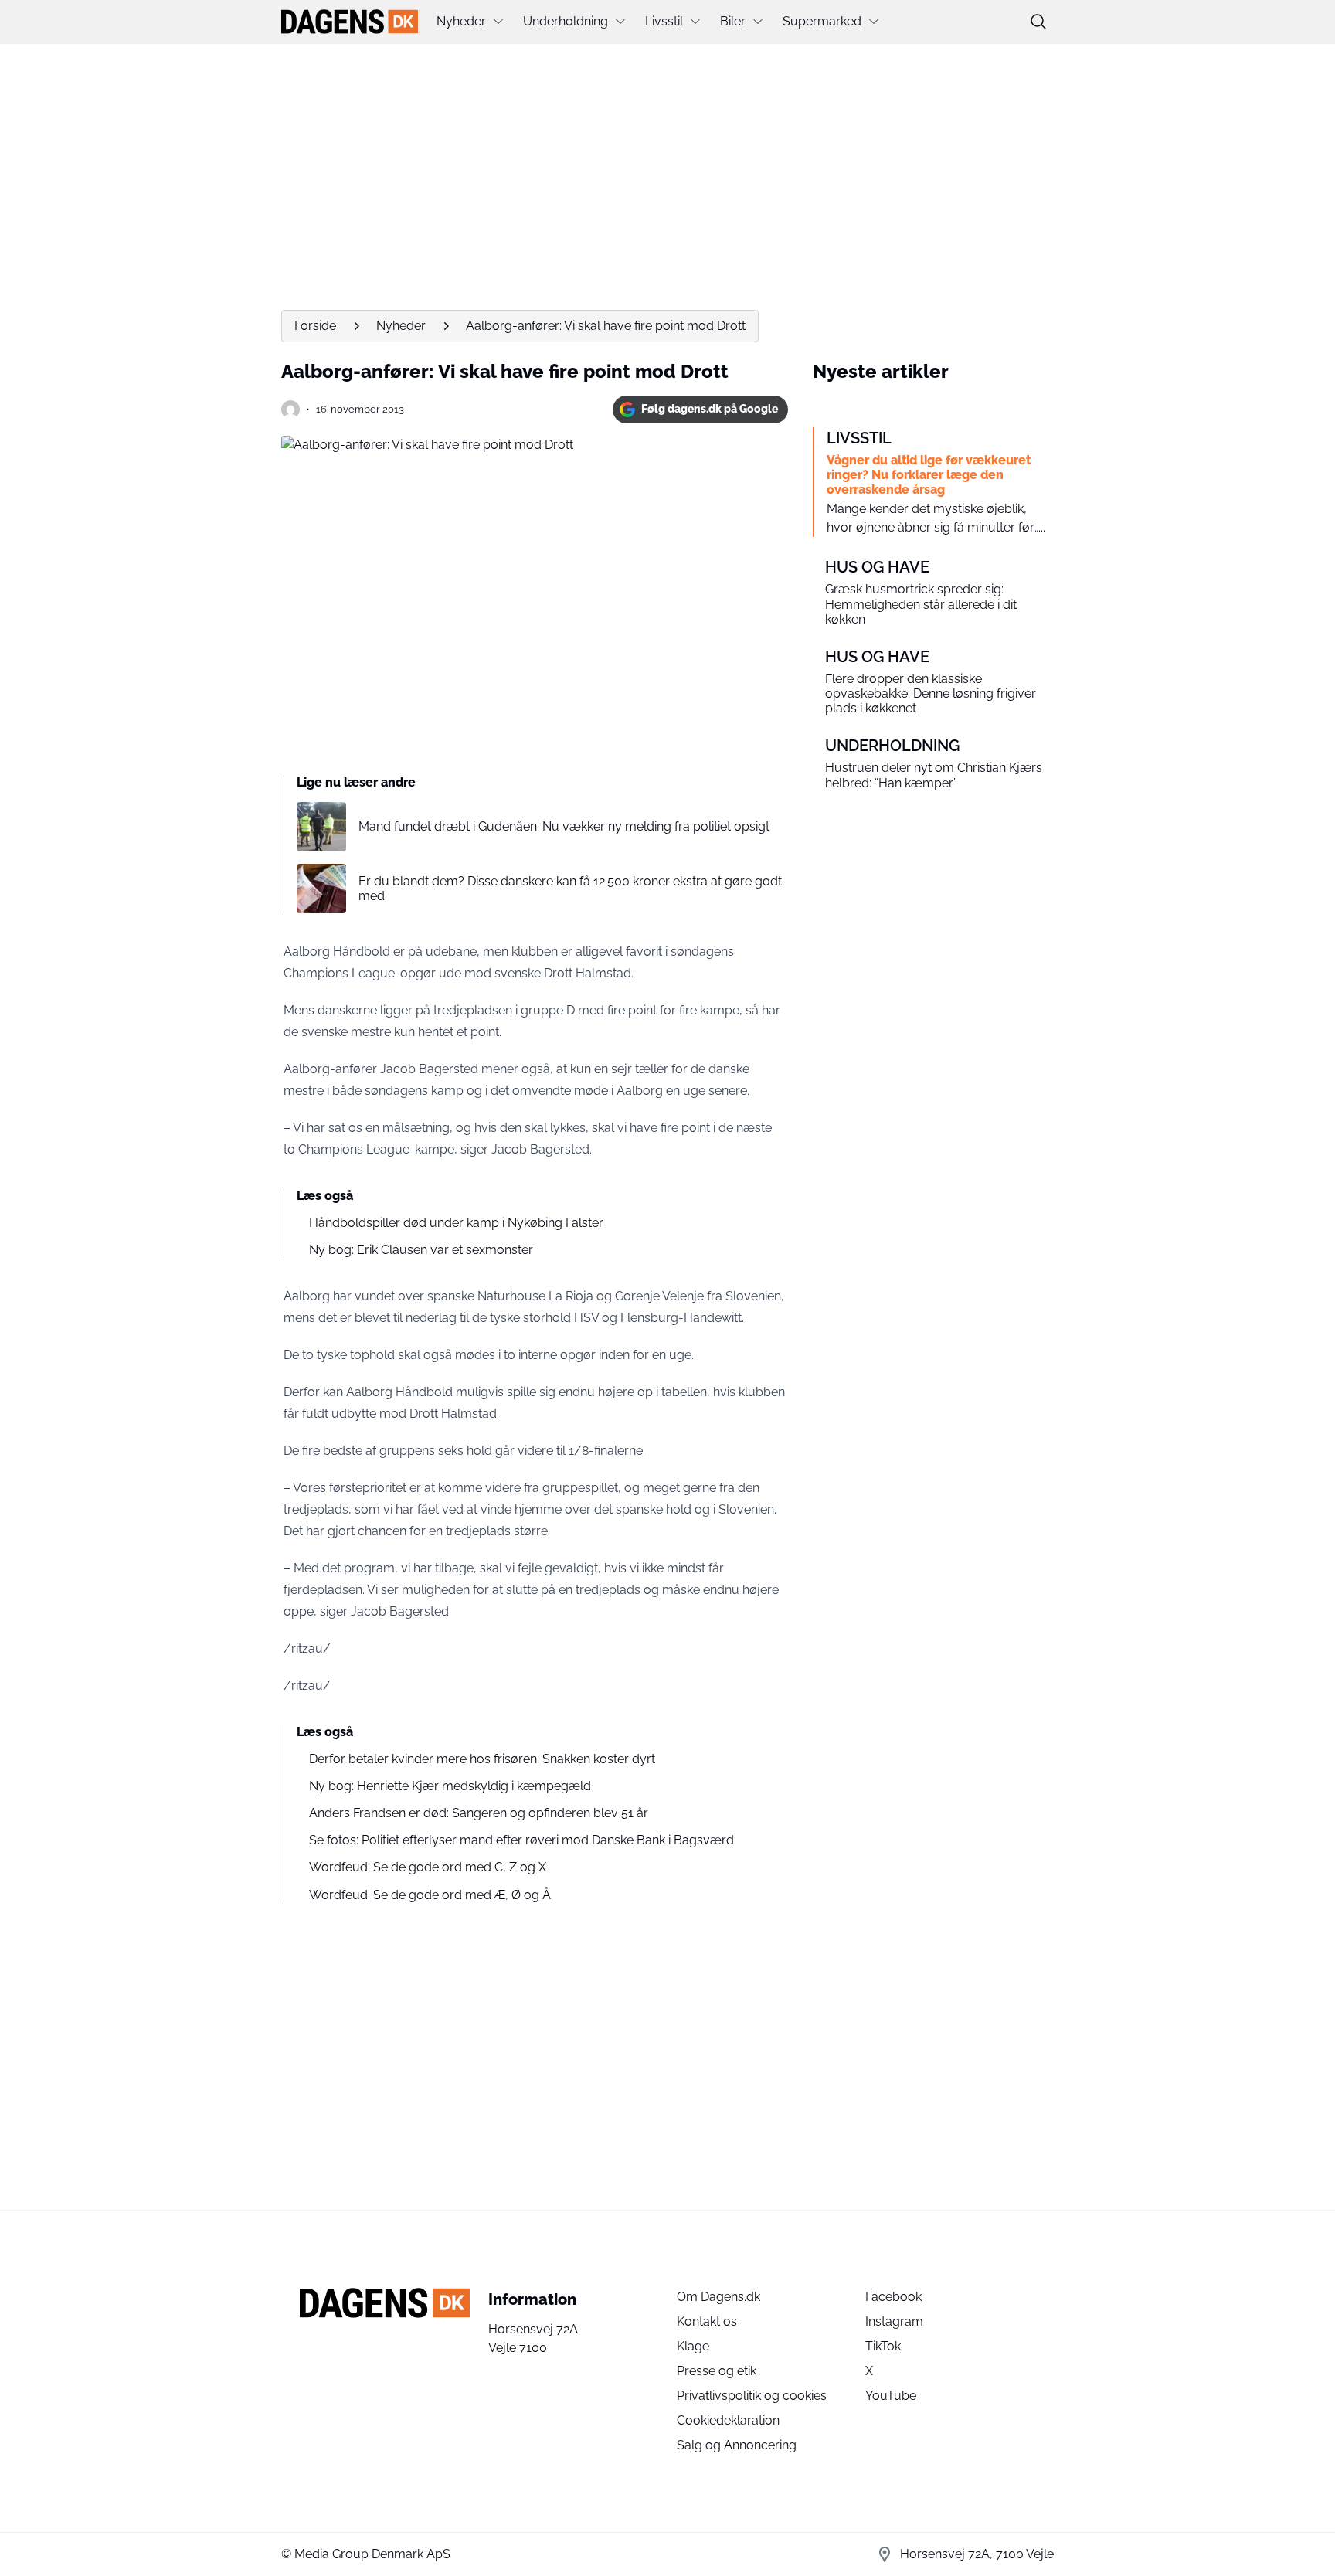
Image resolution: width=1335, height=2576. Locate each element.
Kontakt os (707, 2321)
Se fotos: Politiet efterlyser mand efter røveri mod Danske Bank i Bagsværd (521, 1840)
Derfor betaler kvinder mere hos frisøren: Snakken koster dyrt (482, 1759)
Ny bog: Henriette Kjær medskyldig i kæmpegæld (450, 1786)
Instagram (894, 2321)
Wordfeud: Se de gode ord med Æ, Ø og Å (430, 1895)
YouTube (891, 2396)
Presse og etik (717, 2371)
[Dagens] (350, 22)
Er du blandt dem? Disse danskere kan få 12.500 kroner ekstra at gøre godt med (570, 889)
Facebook (893, 2297)
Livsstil (664, 21)
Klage (693, 2346)
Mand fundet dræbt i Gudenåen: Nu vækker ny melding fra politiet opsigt (564, 826)
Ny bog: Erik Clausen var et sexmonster (421, 1250)
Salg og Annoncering (737, 2445)
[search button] (1038, 22)
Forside (315, 326)
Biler (733, 21)
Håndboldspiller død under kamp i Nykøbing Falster (456, 1223)
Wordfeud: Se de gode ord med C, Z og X (428, 1867)
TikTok (883, 2346)
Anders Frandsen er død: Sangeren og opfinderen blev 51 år (479, 1813)
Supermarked (822, 21)
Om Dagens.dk (718, 2297)
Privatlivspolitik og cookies (752, 2396)
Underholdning (566, 21)
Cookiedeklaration (728, 2420)
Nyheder (461, 21)
